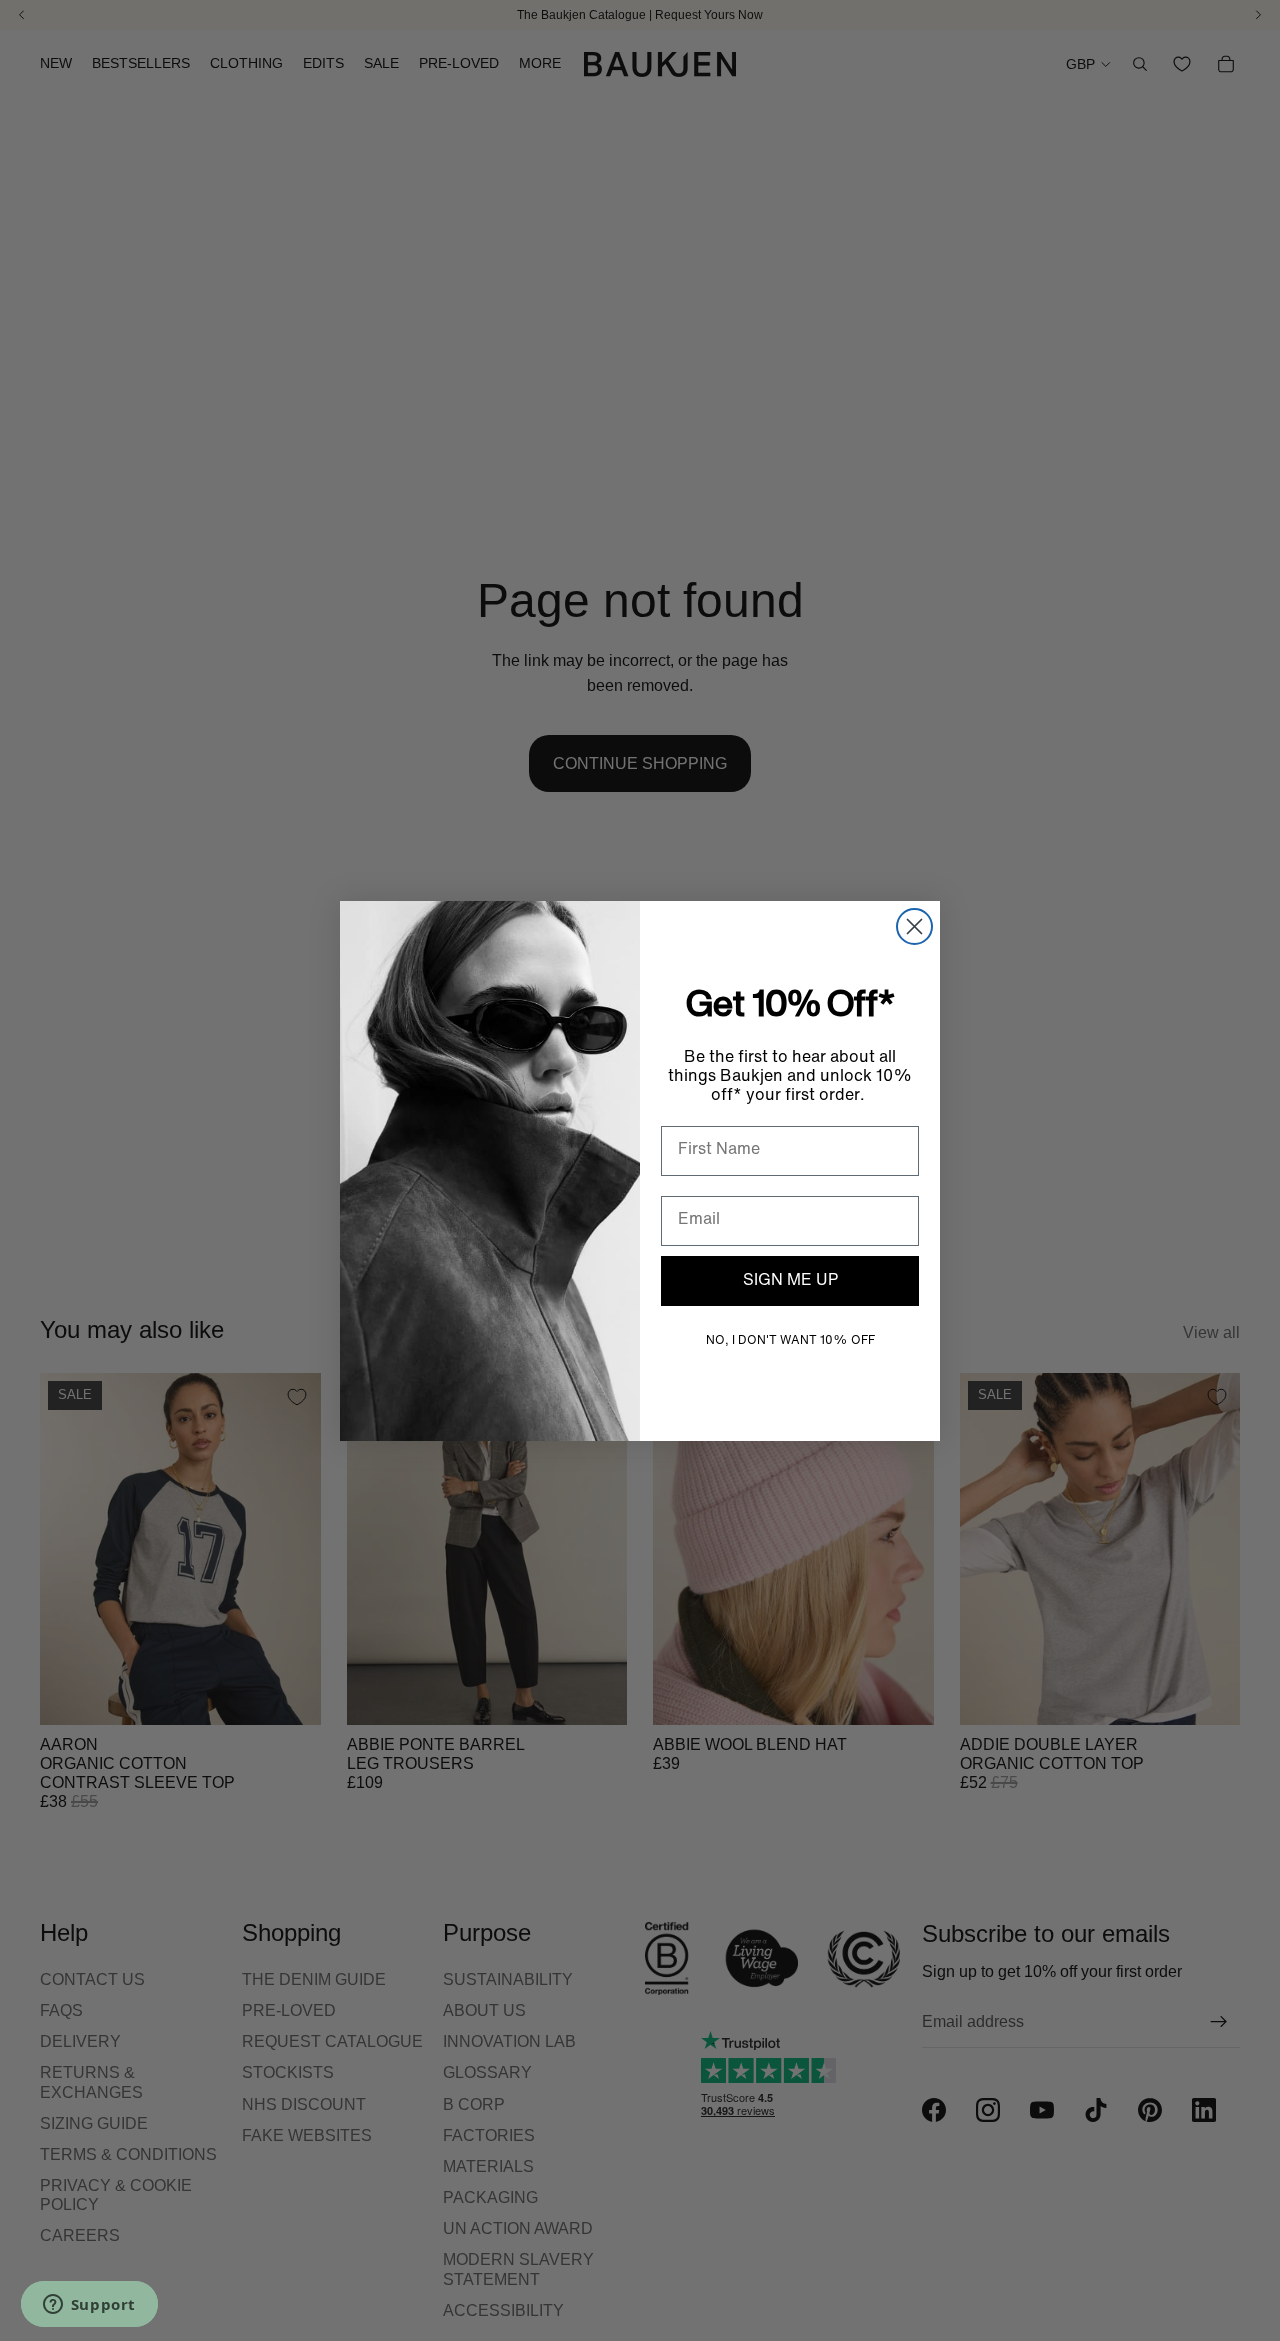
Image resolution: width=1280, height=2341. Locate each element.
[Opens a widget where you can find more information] (89, 2306)
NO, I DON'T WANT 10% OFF (790, 1341)
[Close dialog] (914, 926)
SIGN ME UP (790, 1281)
